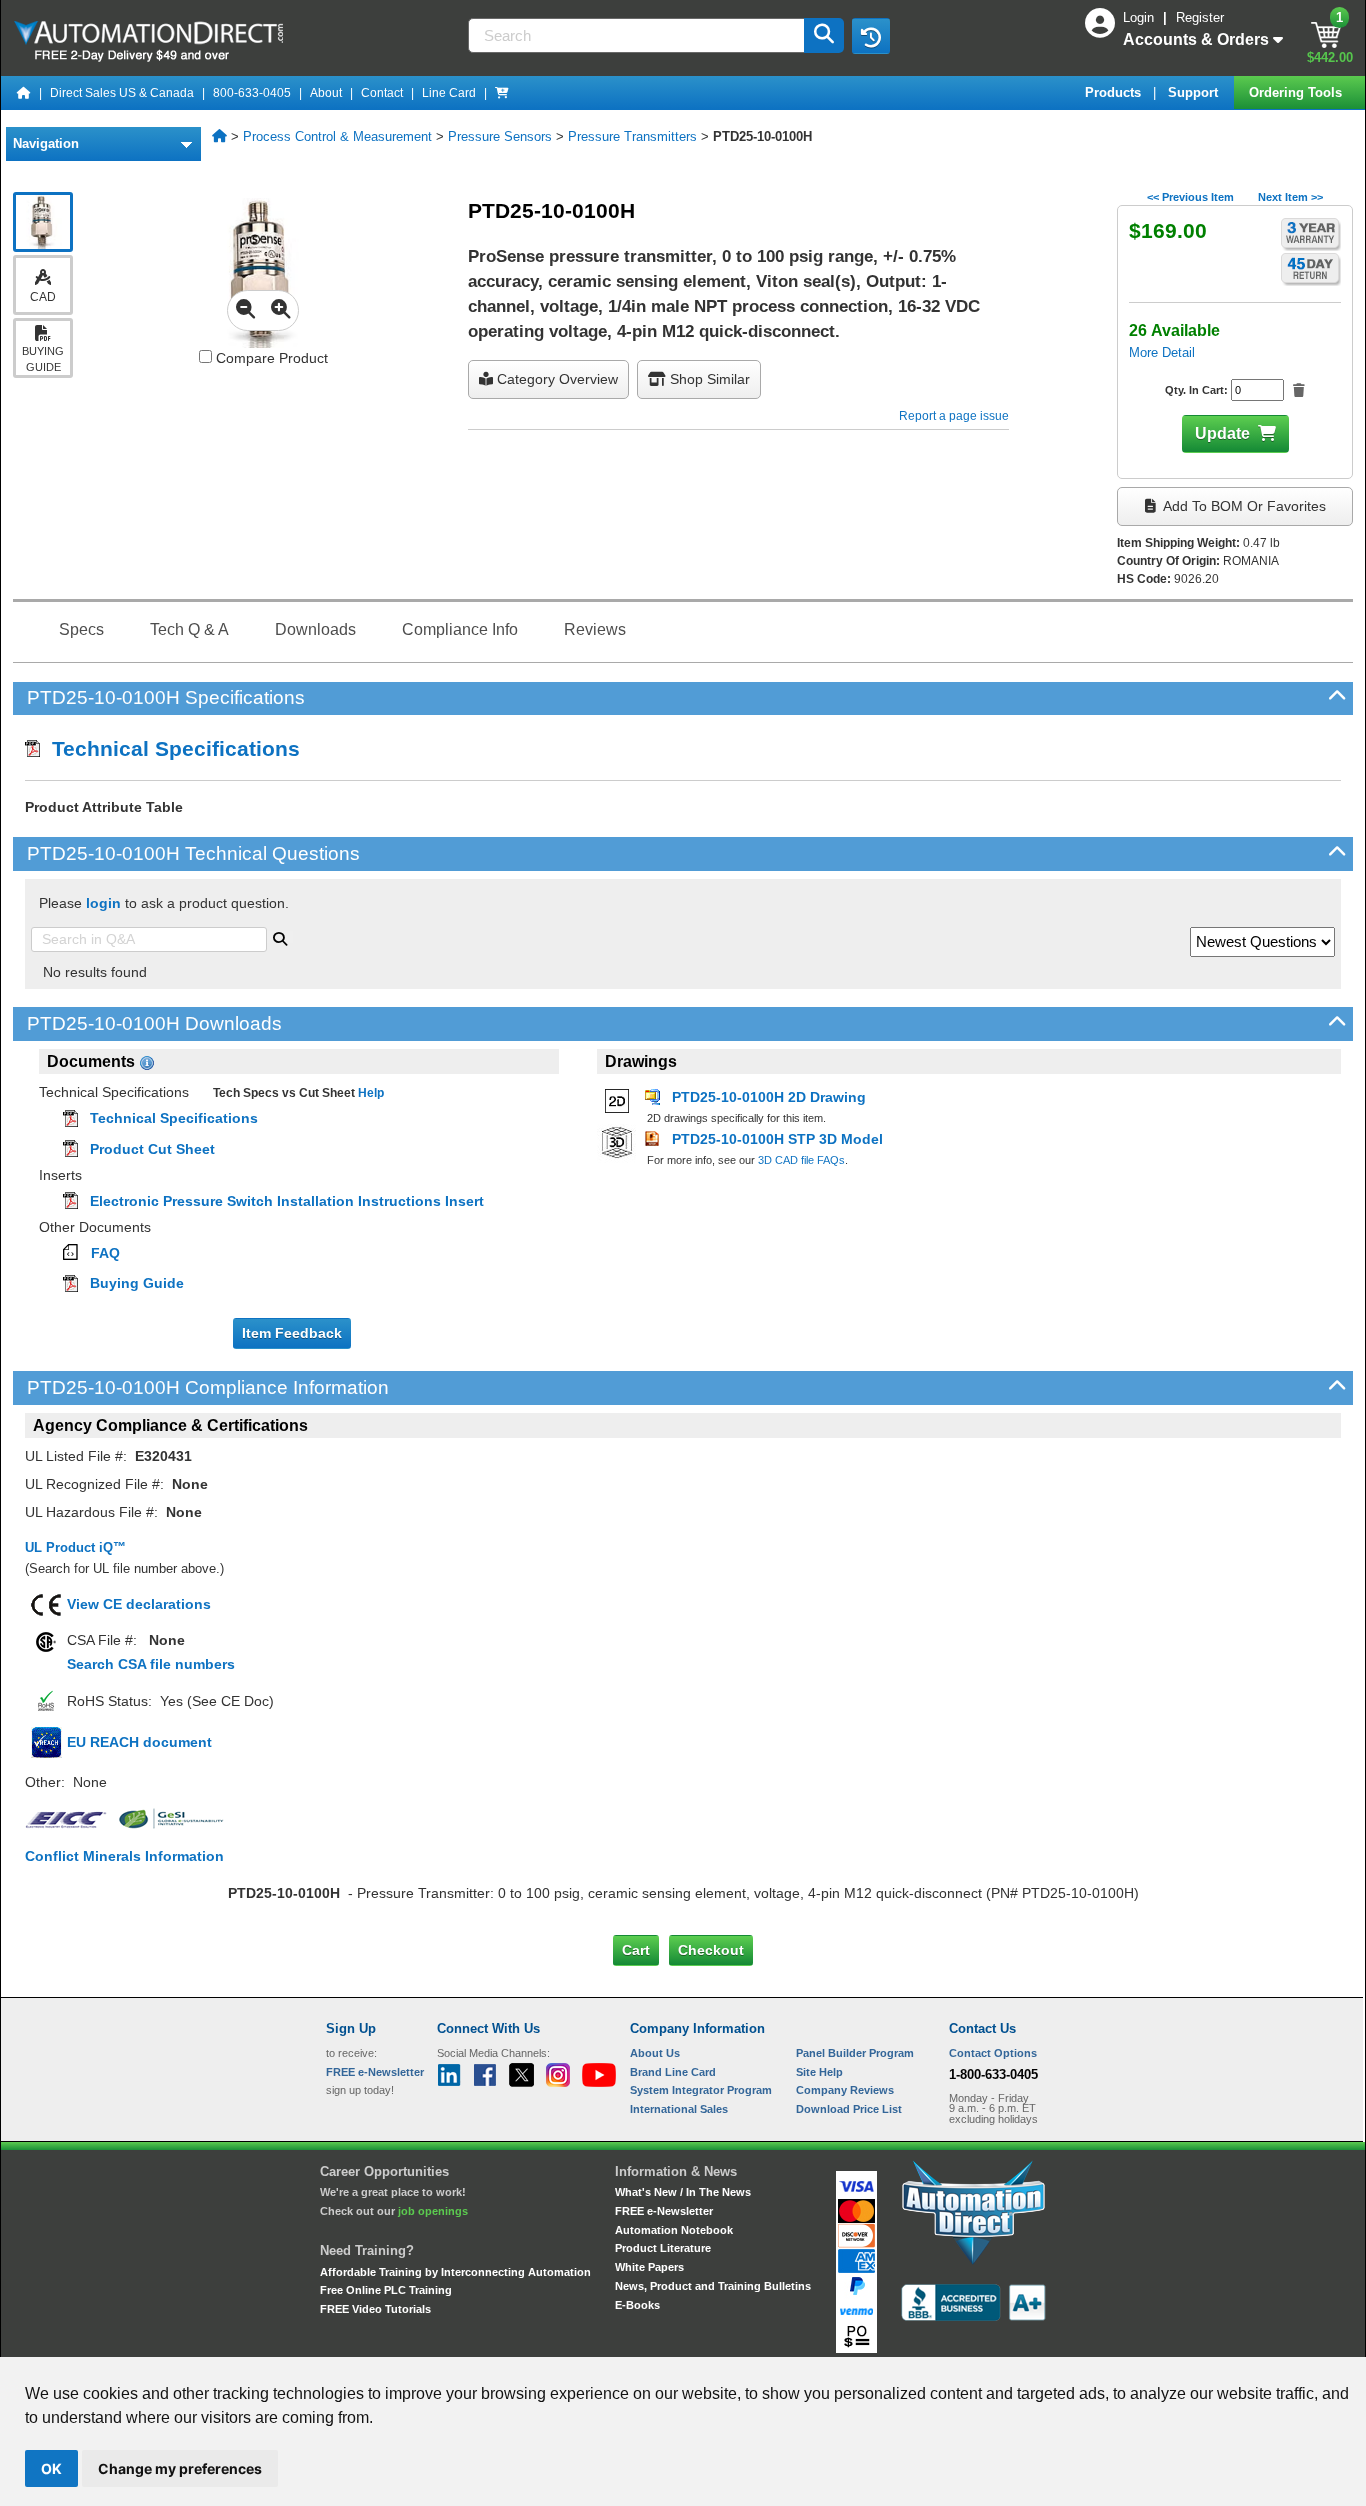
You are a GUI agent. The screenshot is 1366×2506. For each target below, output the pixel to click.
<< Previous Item (1190, 197)
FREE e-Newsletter (664, 2211)
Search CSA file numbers (151, 1664)
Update (1222, 433)
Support (1195, 92)
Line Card (449, 93)
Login (1140, 17)
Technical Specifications (170, 748)
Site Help (819, 2072)
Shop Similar (708, 379)
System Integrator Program (701, 2090)
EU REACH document (139, 1742)
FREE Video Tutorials (375, 2309)
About (326, 93)
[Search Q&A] (280, 937)
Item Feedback (292, 1333)
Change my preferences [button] (180, 2468)
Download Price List (849, 2109)
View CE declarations (139, 1604)
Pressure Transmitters (632, 136)
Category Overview (555, 379)
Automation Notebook (674, 2230)
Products (1115, 92)
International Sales (679, 2109)
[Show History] (871, 36)
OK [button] (51, 2468)
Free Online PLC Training (386, 2290)
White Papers (649, 2267)
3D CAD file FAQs (801, 1160)
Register (1200, 17)
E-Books (637, 2305)
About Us (655, 2053)
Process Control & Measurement (337, 136)
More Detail (1162, 352)
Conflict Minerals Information (124, 1856)
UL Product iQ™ (75, 1547)
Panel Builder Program (855, 2053)
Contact (382, 93)
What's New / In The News (683, 2192)
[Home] (24, 93)
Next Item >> (1290, 197)
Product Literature (663, 2248)
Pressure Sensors (500, 136)
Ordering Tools (1297, 92)
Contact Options (993, 2053)
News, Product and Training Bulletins (713, 2286)
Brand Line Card (673, 2072)
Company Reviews (845, 2090)
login (103, 903)
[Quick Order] (502, 93)
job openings (433, 2211)
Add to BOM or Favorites (1243, 506)
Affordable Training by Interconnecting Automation (455, 2272)
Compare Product (270, 358)
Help (369, 1093)
